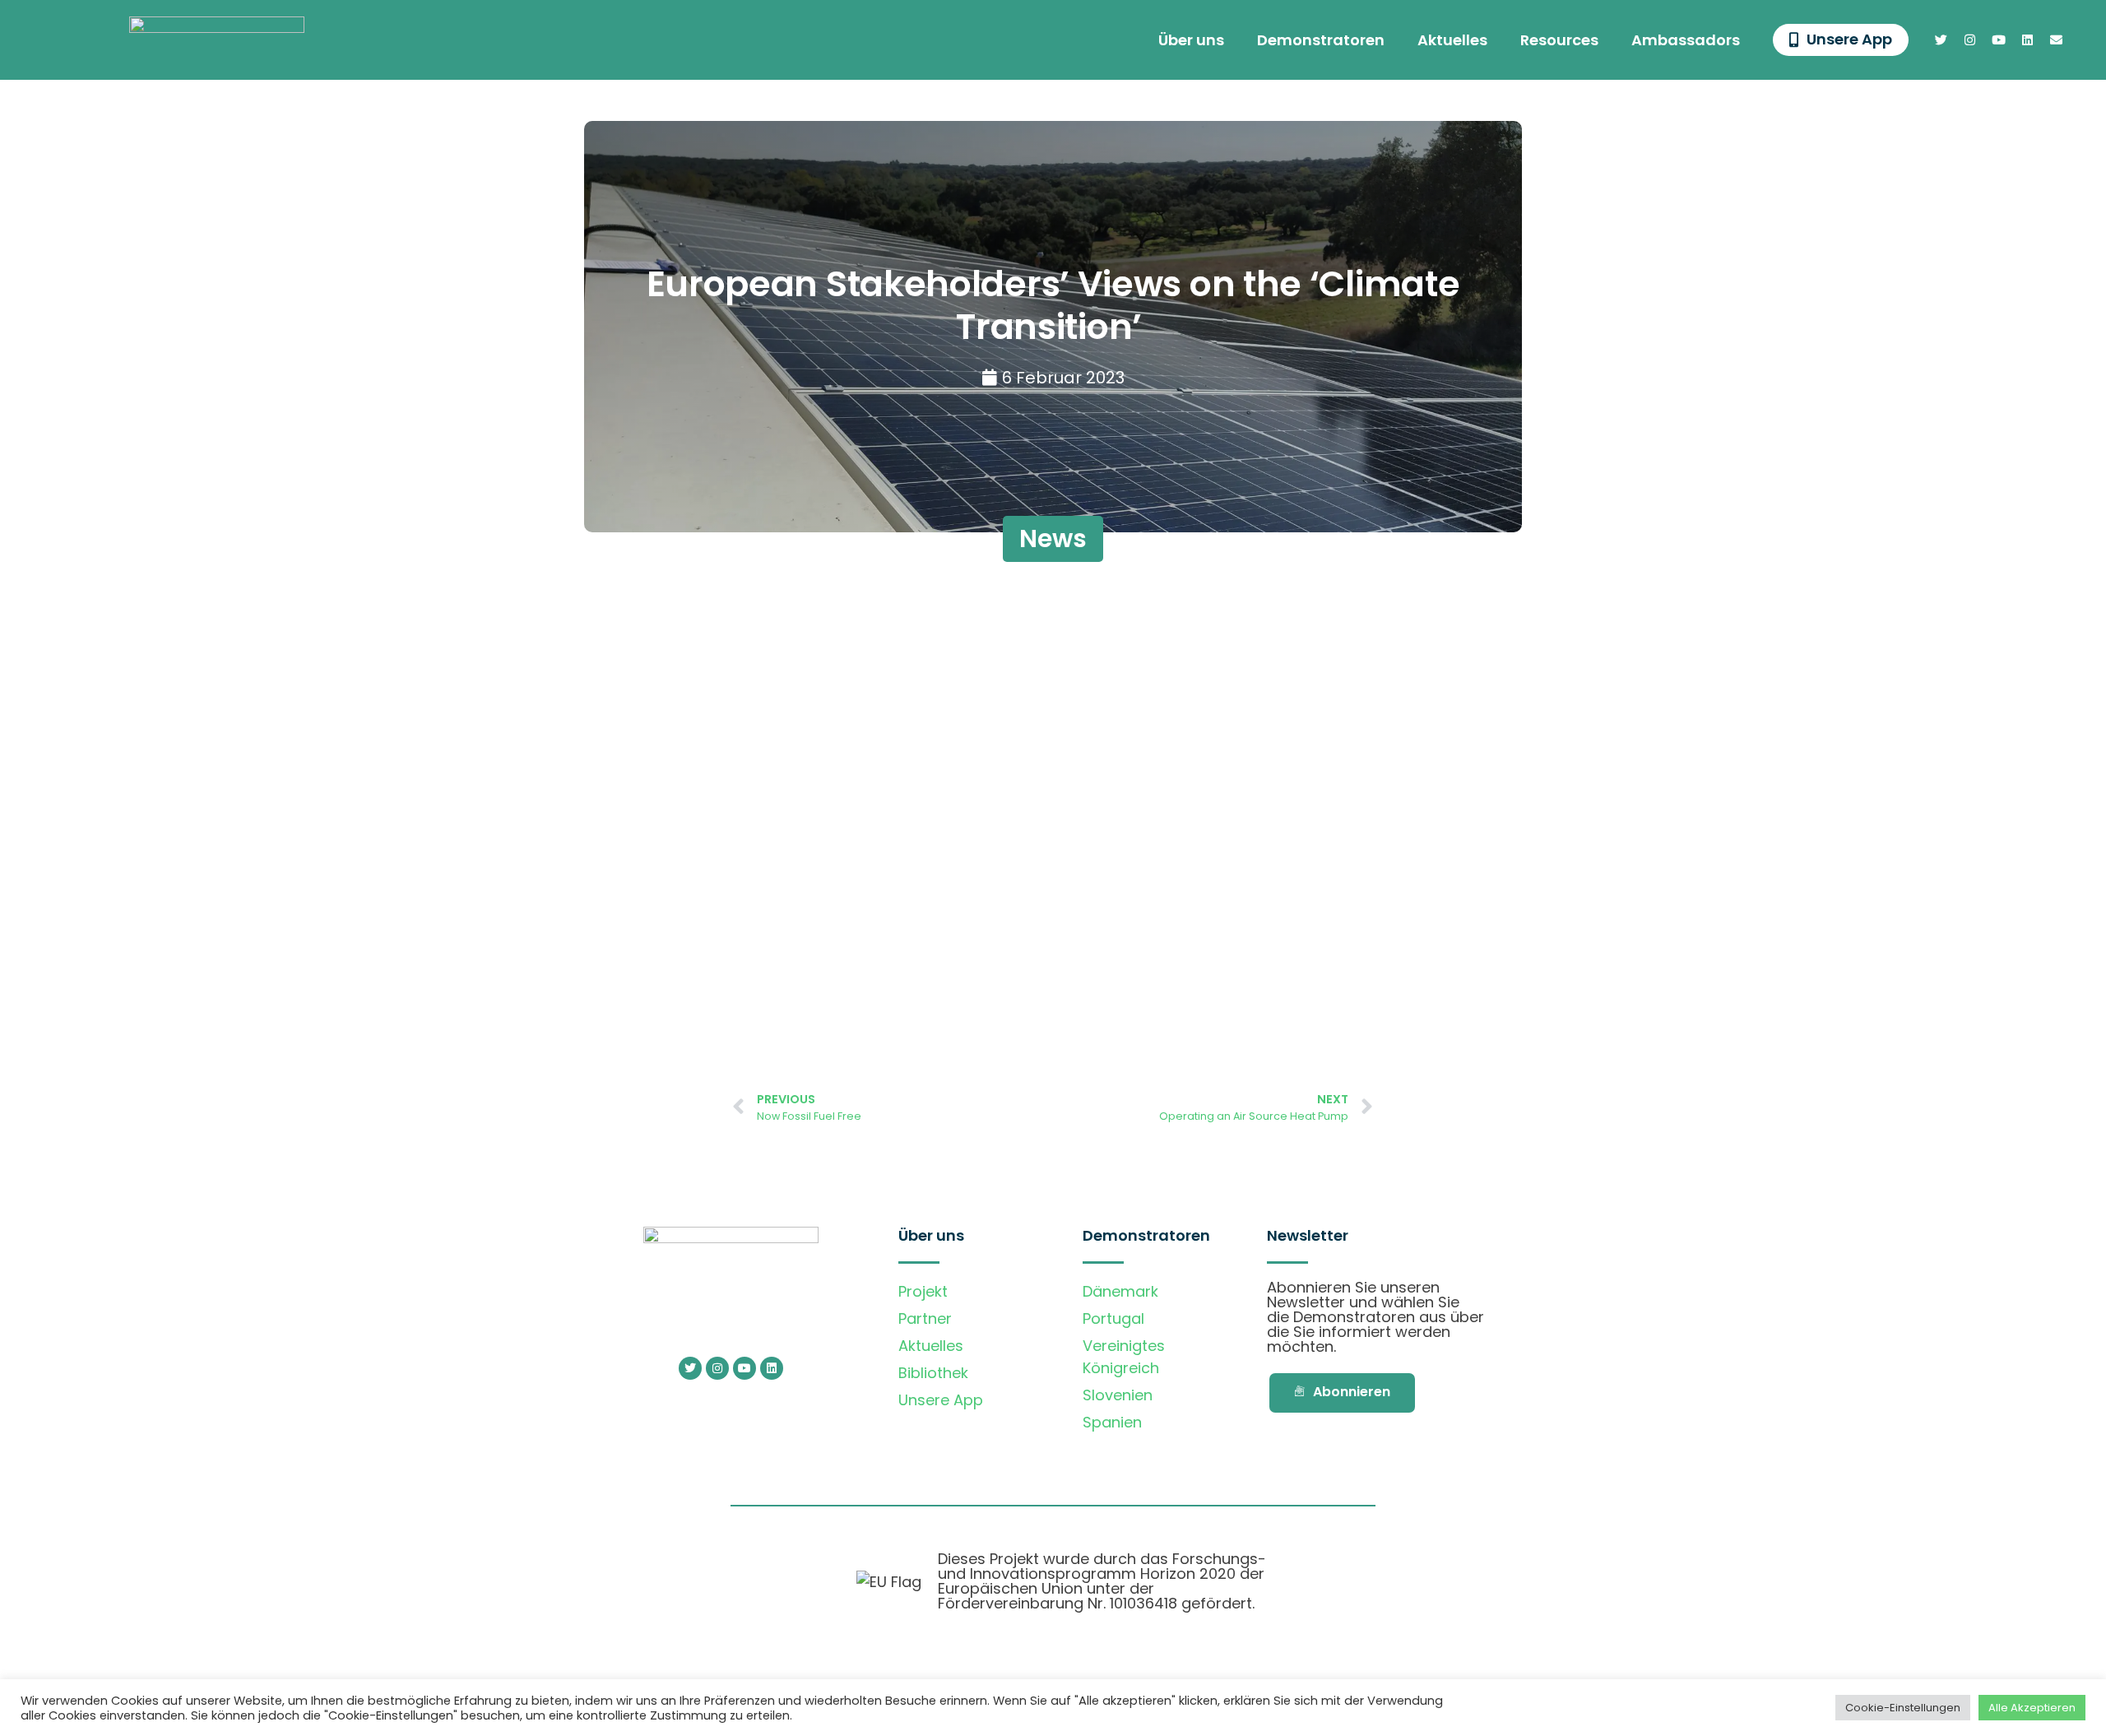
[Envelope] (2057, 40)
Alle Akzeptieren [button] (2032, 1708)
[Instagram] (1970, 40)
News (1053, 538)
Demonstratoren (1321, 40)
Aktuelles (1452, 40)
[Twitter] (1941, 40)
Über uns (1191, 40)
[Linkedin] (2028, 40)
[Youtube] (1999, 40)
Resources (1559, 40)
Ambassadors (1686, 40)
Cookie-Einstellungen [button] (1903, 1708)
